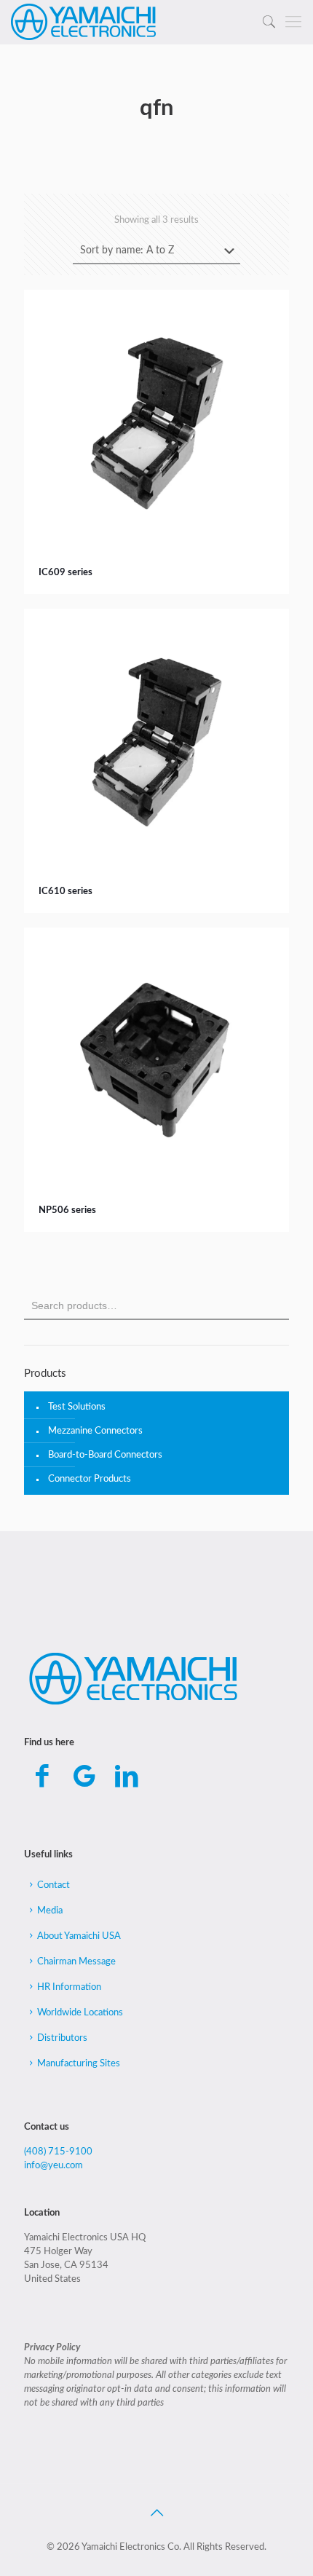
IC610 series (66, 892)
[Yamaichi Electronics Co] (84, 22)
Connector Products (90, 1479)
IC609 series (66, 573)
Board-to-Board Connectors (105, 1455)
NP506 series (67, 1210)
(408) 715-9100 (58, 2152)
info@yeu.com (54, 2166)
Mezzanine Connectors (95, 1431)
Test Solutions (77, 1407)
